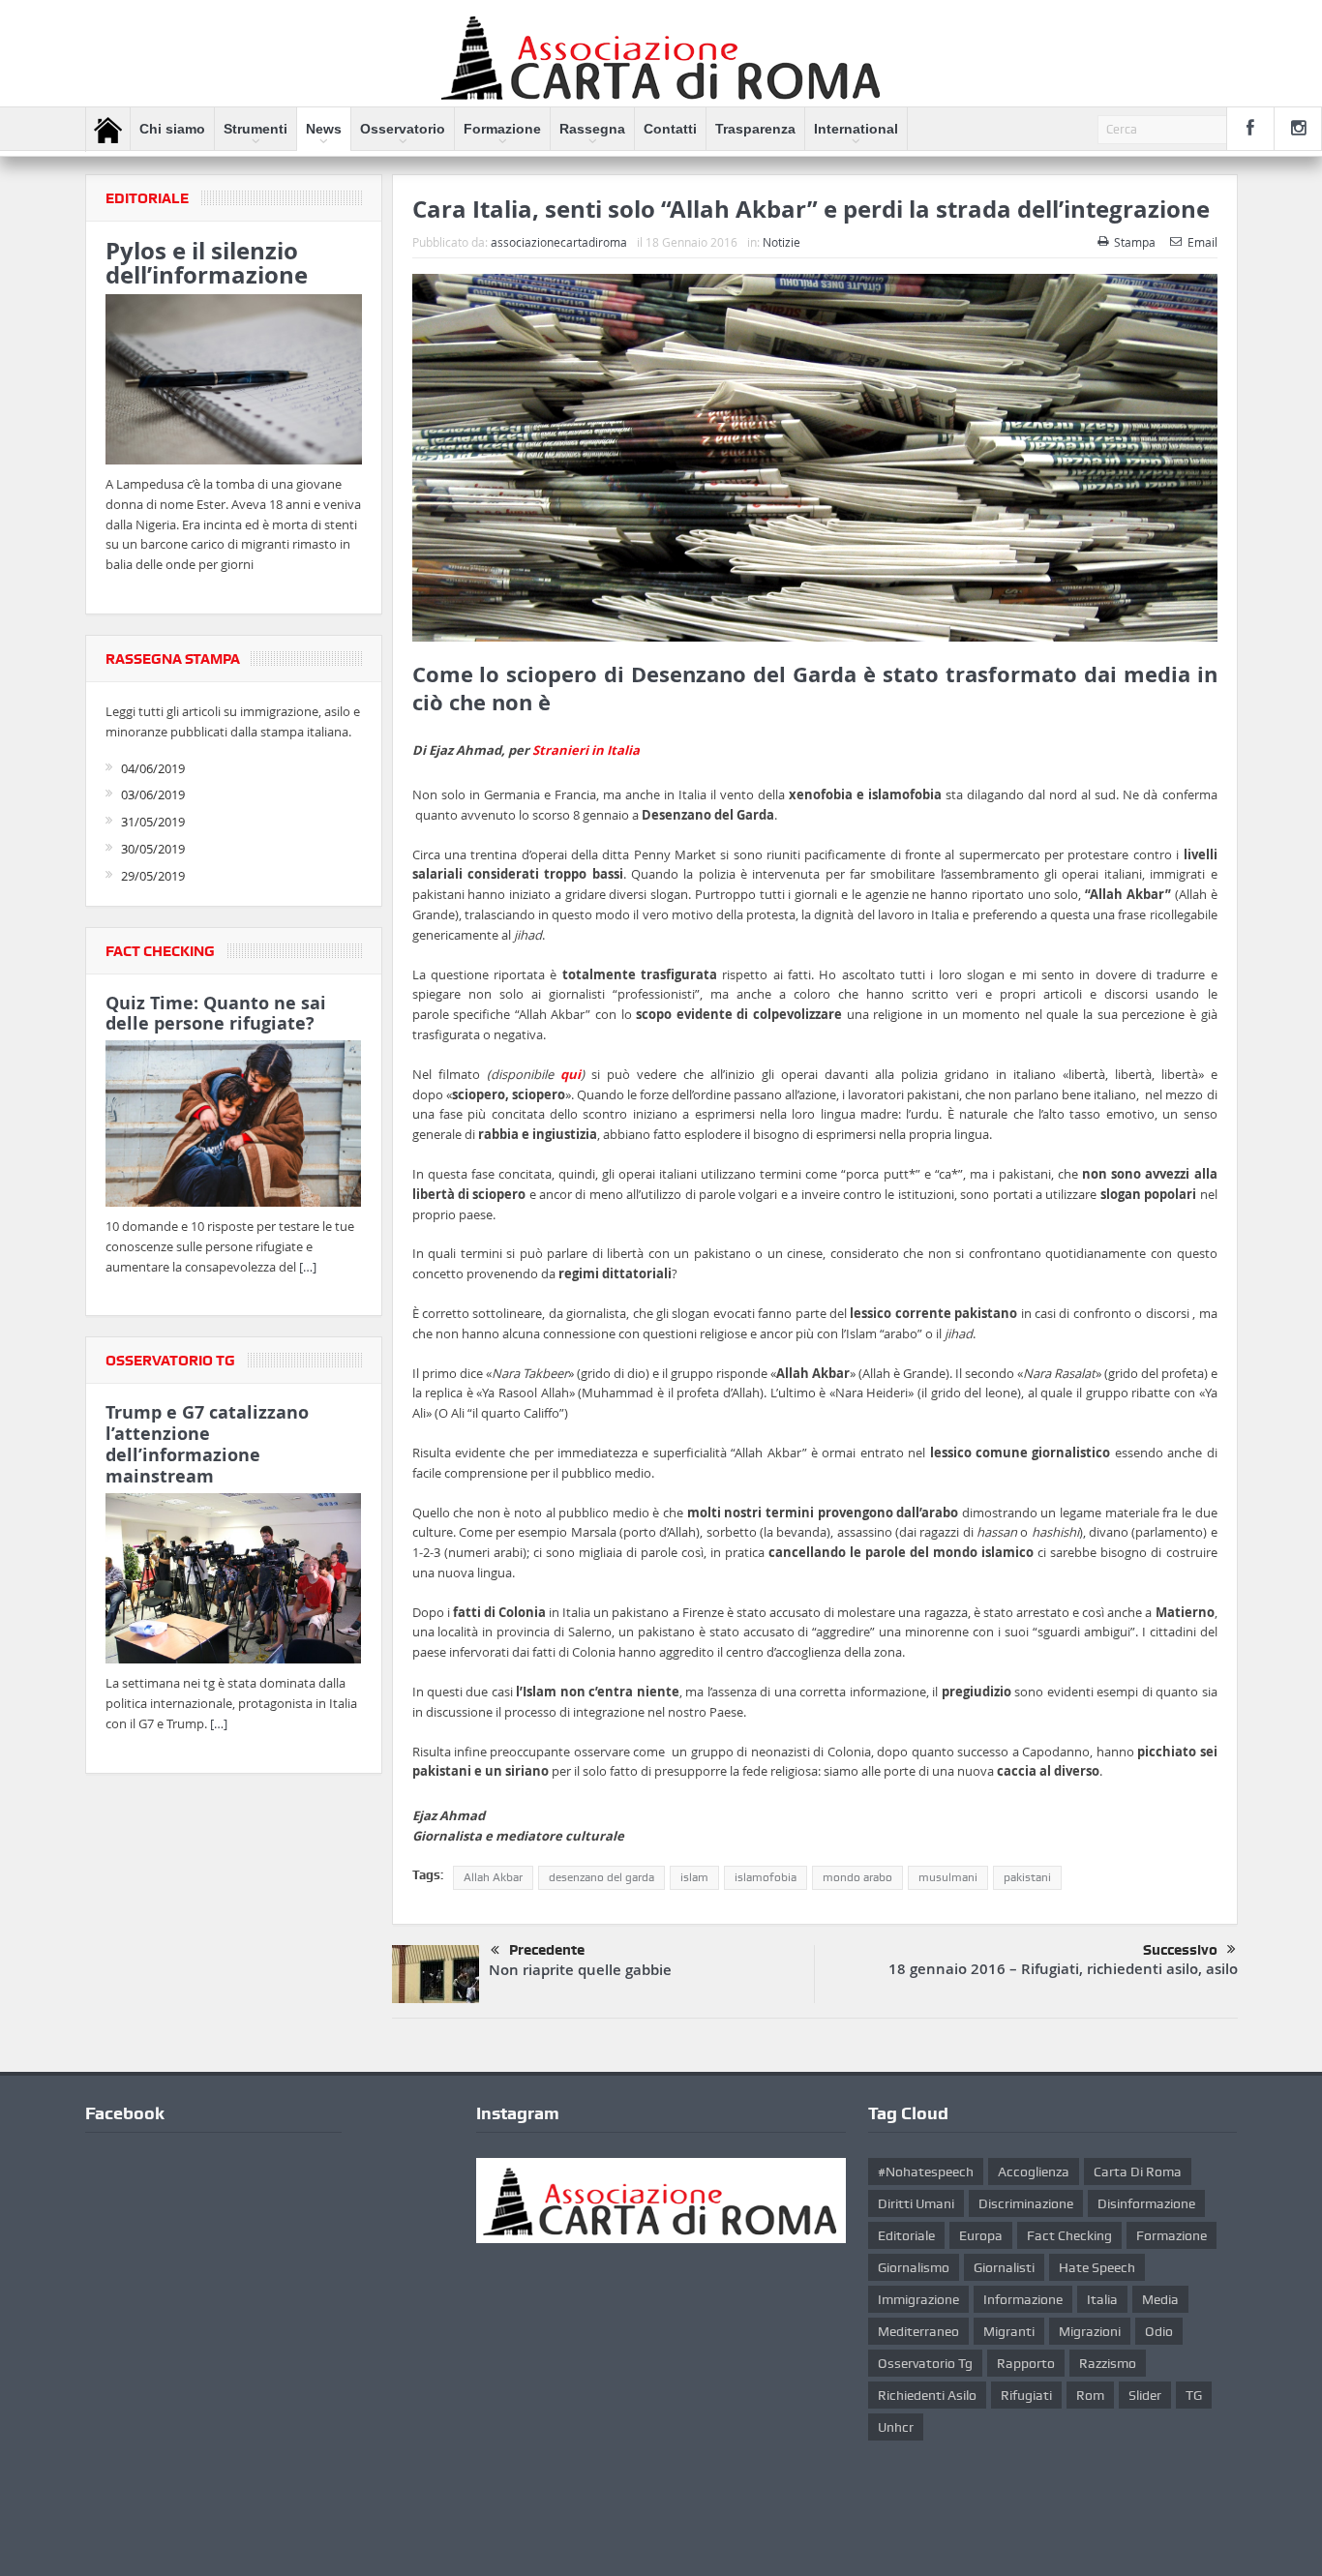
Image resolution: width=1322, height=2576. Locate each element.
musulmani (948, 1877)
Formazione (502, 129)
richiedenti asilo (927, 2395)
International (856, 129)
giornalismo (914, 2267)
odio (1159, 2331)
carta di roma (1138, 2172)
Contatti (670, 129)
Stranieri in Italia (586, 750)
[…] (308, 1267)
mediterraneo (918, 2331)
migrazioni (1090, 2331)
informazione (1023, 2299)
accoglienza (1034, 2172)
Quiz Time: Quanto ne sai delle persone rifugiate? (216, 1014)
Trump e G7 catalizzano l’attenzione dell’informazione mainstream (207, 1444)
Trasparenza (755, 129)
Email (1202, 242)
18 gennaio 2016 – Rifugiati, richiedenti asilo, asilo (1063, 1969)
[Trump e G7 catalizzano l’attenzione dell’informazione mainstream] (234, 1581)
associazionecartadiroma (559, 242)
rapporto (1026, 2363)
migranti (1009, 2331)
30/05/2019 (153, 849)
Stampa (1135, 242)
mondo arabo (857, 1877)
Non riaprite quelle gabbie (580, 1970)
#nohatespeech (926, 2172)
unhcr (896, 2427)
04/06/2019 (153, 768)
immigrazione (918, 2299)
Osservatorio (403, 129)
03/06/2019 (153, 794)
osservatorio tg (925, 2363)
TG (1194, 2395)
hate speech (1097, 2267)
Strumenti (255, 129)
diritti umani (916, 2203)
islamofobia (766, 1877)
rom (1090, 2395)
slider (1145, 2395)
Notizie (781, 242)
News (324, 129)
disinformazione (1146, 2203)
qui (571, 1074)
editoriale (906, 2235)
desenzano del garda (601, 1877)
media (1160, 2299)
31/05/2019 (153, 822)
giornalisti (1004, 2267)
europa (981, 2235)
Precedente (547, 1950)
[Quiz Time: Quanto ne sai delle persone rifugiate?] (234, 1127)
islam (694, 1877)
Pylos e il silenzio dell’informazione (207, 263)
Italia (1102, 2299)
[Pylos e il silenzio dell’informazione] (234, 382)
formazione (1172, 2235)
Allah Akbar (493, 1877)
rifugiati (1026, 2395)
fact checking (1069, 2235)
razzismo (1108, 2363)
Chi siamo (172, 129)
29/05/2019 (153, 876)
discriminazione (1026, 2203)
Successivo (1180, 1950)
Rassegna (592, 129)
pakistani (1027, 1877)
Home (108, 130)
